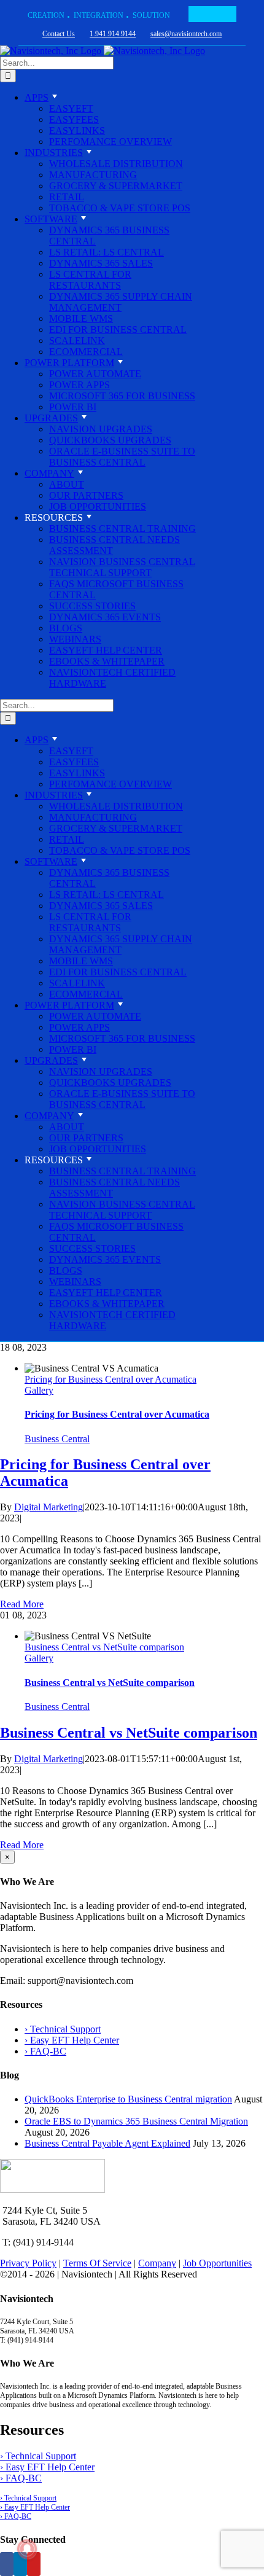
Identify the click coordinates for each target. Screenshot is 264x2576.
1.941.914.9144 (113, 34)
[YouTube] (34, 2564)
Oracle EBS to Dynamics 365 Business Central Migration (136, 2121)
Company (157, 2263)
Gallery (39, 1390)
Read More (22, 1604)
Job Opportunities (217, 2263)
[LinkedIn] (20, 2564)
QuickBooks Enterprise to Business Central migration (128, 2099)
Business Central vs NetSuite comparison (104, 1647)
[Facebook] (7, 2564)
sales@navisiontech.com (186, 34)
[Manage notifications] (27, 2549)
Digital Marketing (49, 1507)
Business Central (57, 1439)
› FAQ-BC (45, 2051)
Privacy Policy (28, 2263)
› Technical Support (63, 2029)
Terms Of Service (97, 2263)
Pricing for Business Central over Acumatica (111, 1379)
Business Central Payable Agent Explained (107, 2143)
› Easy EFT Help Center (72, 2040)
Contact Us (59, 34)
